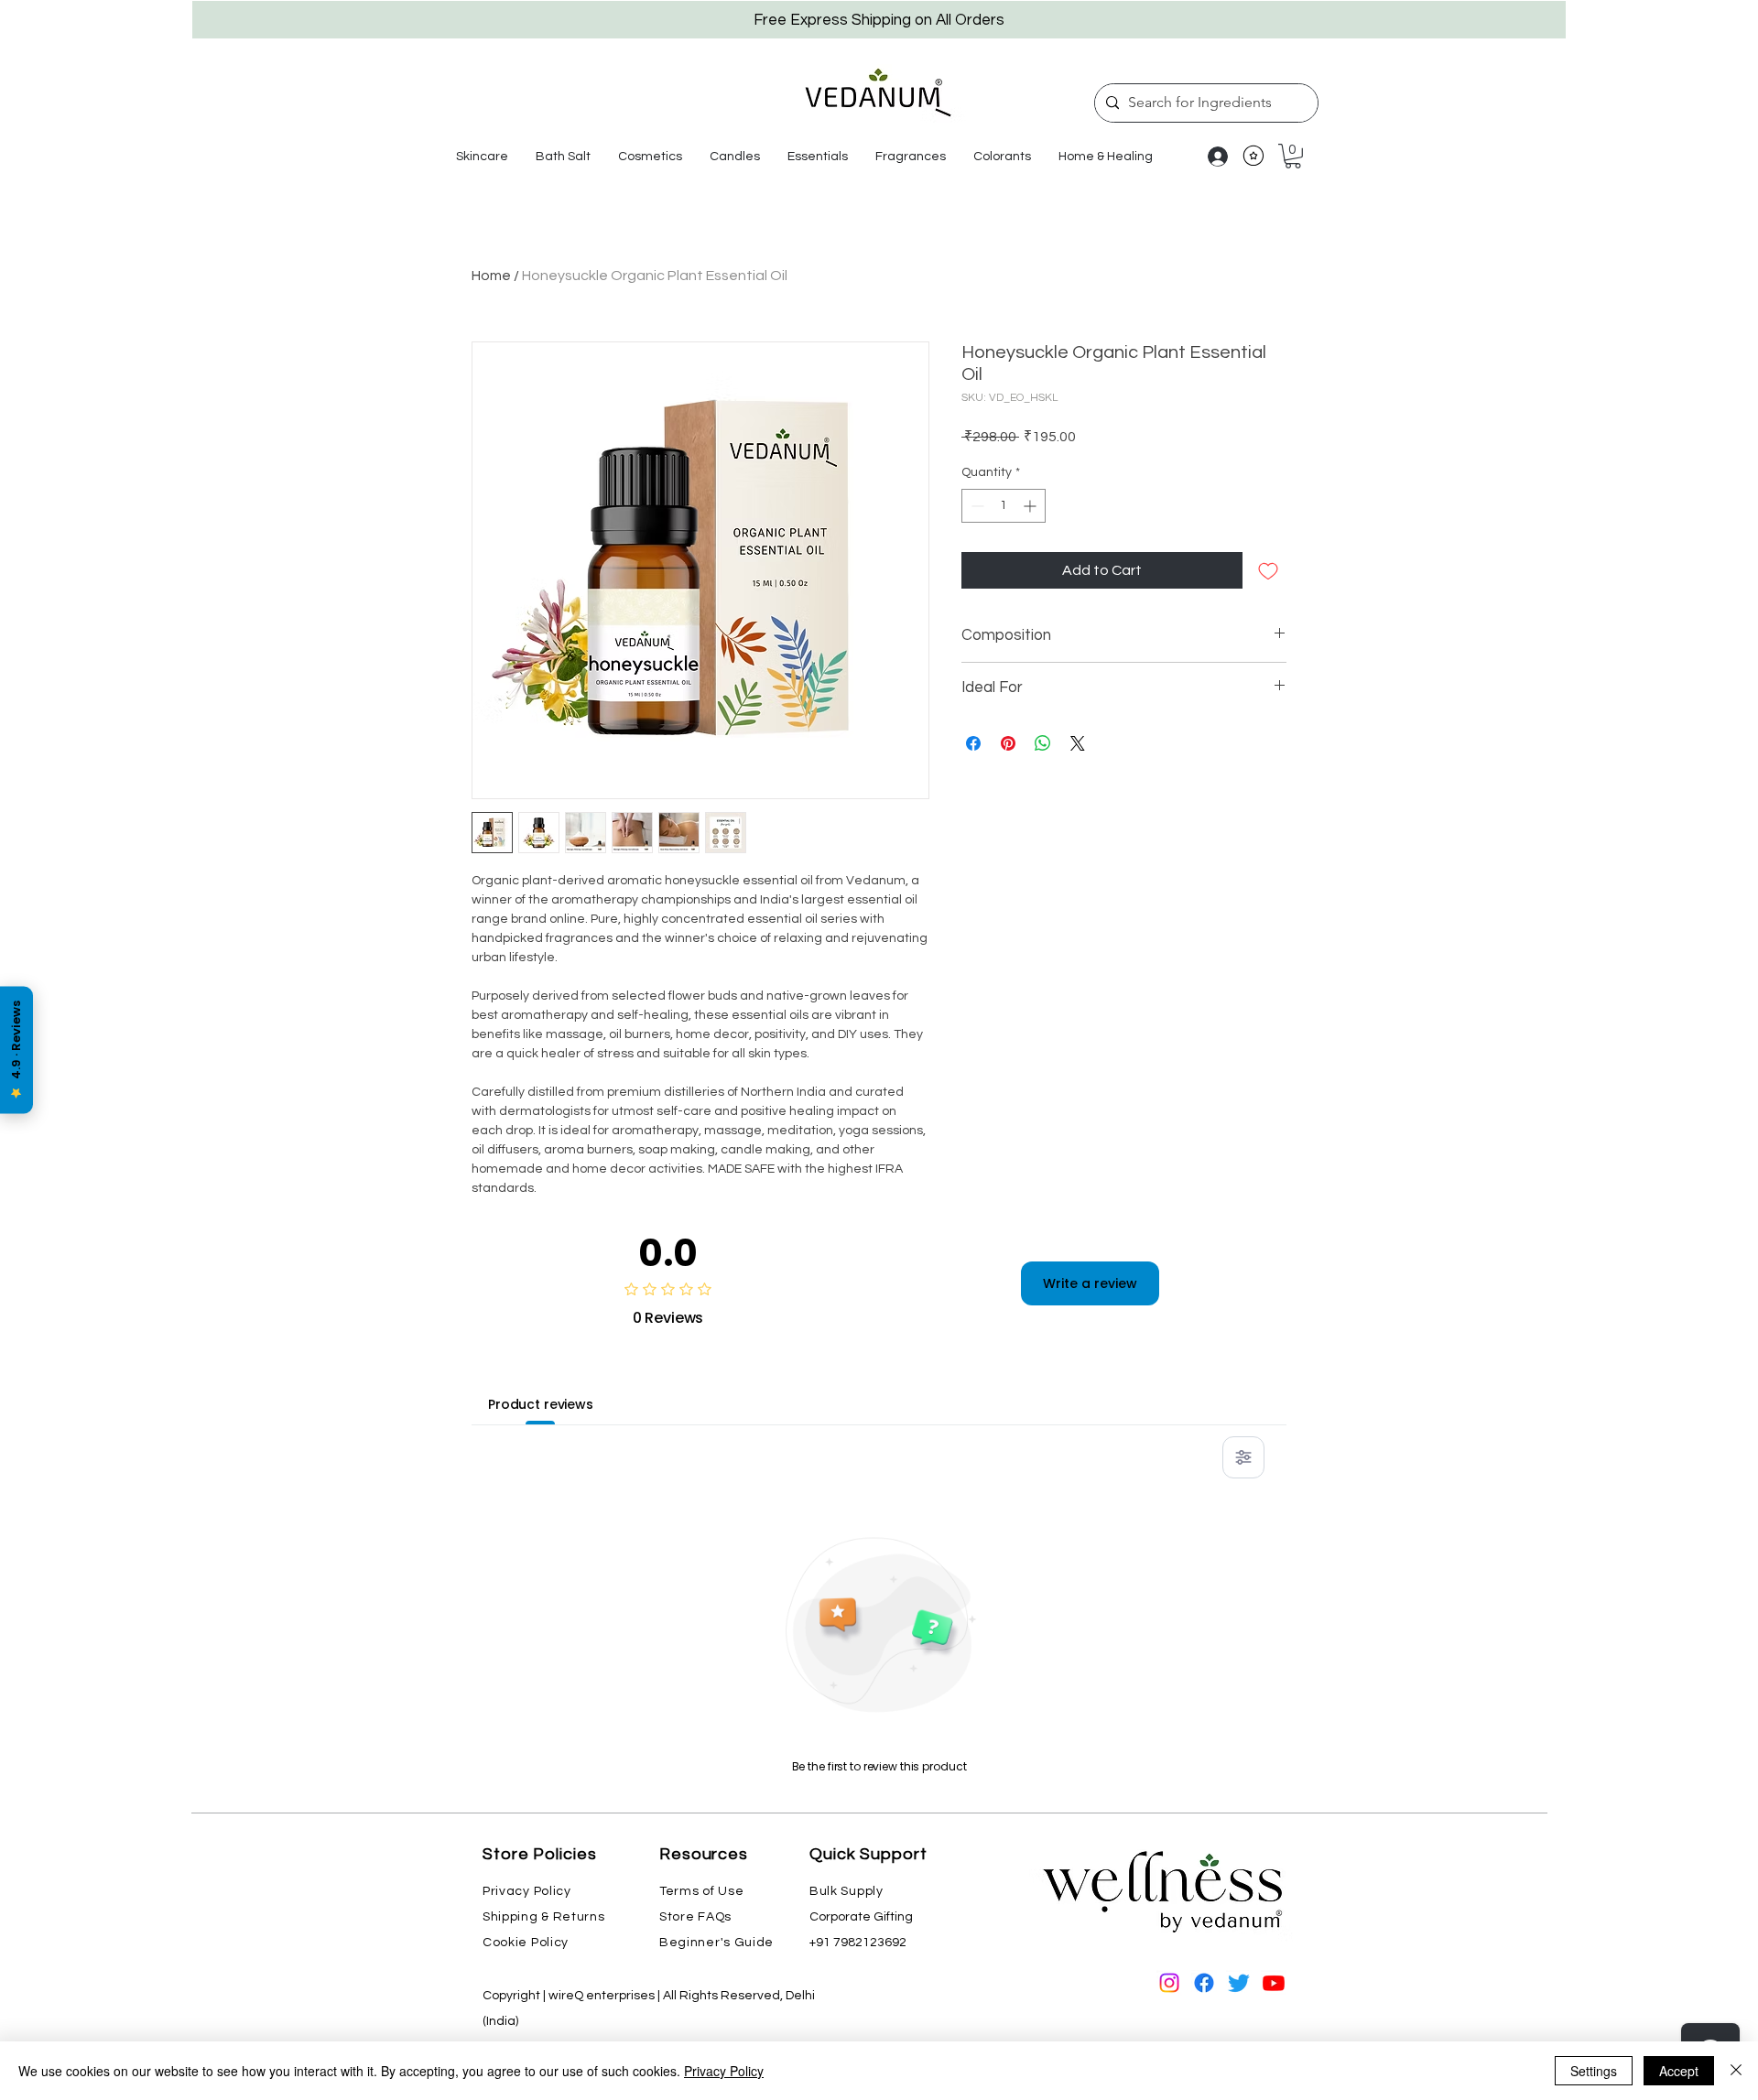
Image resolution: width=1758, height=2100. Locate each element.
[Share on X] (1078, 743)
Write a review (1090, 1283)
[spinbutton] (1004, 506)
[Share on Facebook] (973, 743)
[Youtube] (1274, 1983)
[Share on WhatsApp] (1043, 743)
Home (491, 276)
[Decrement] (976, 506)
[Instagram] (1169, 1983)
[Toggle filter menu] (1243, 1457)
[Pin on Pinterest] (1008, 743)
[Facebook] (1204, 1983)
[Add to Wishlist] (1268, 570)
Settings (1594, 2071)
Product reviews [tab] (541, 1404)
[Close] (1736, 2071)
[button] (482, 157)
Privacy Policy (724, 2071)
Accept (1679, 2071)
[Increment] (1031, 506)
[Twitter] (1239, 1983)
